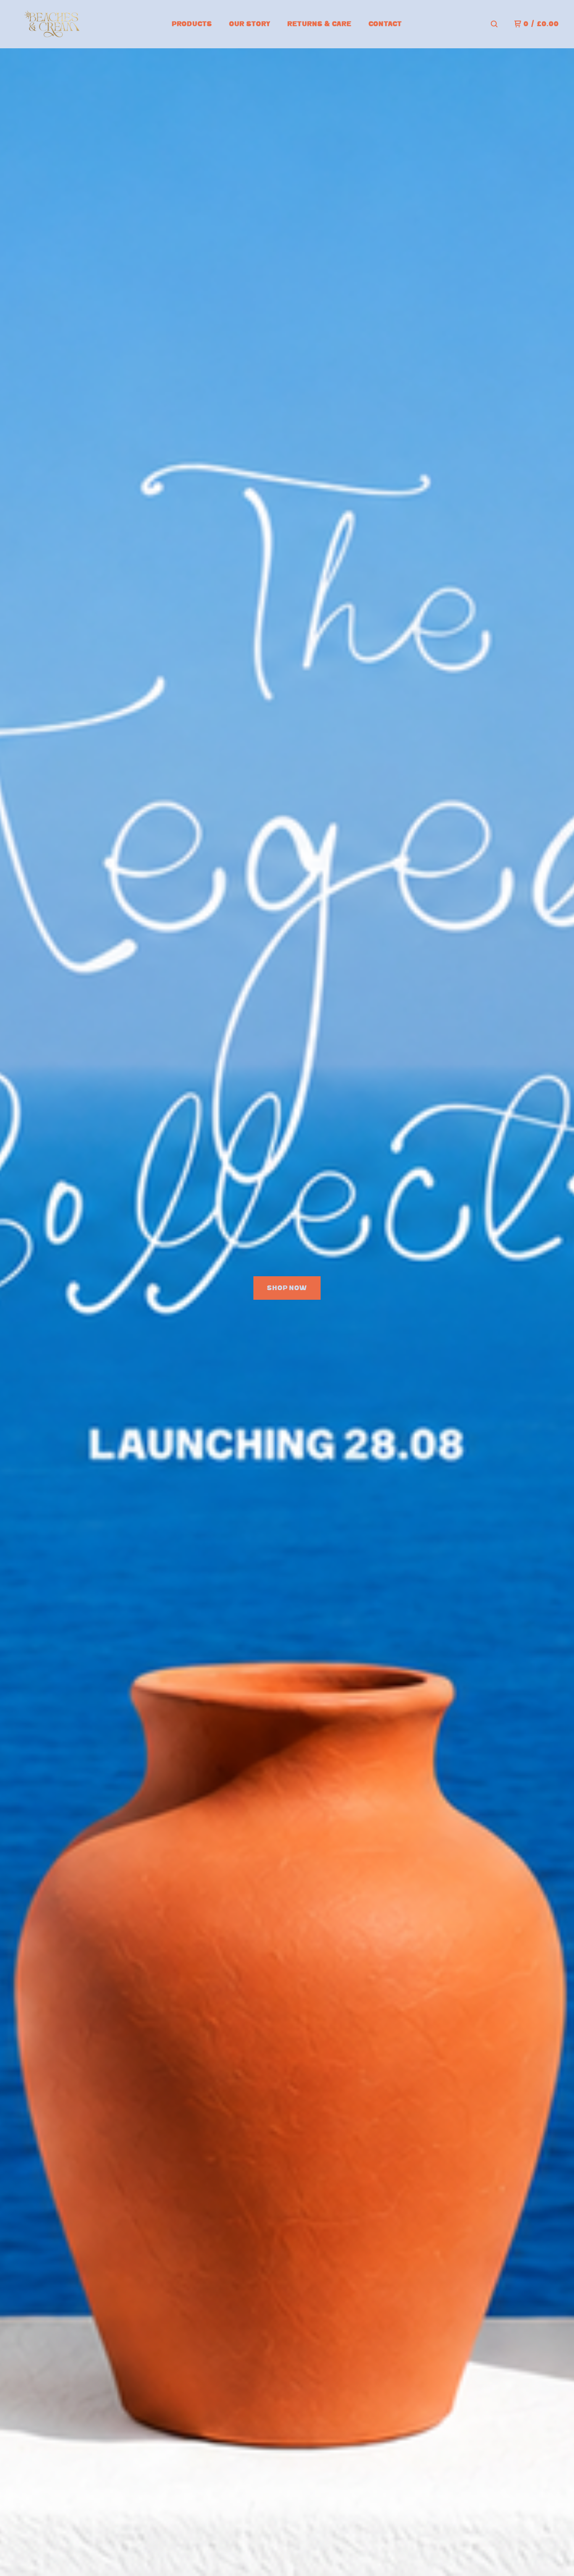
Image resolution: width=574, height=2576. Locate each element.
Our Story (250, 24)
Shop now (287, 1288)
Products (192, 24)
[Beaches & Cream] (55, 24)
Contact (385, 24)
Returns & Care (320, 24)
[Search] (494, 24)
